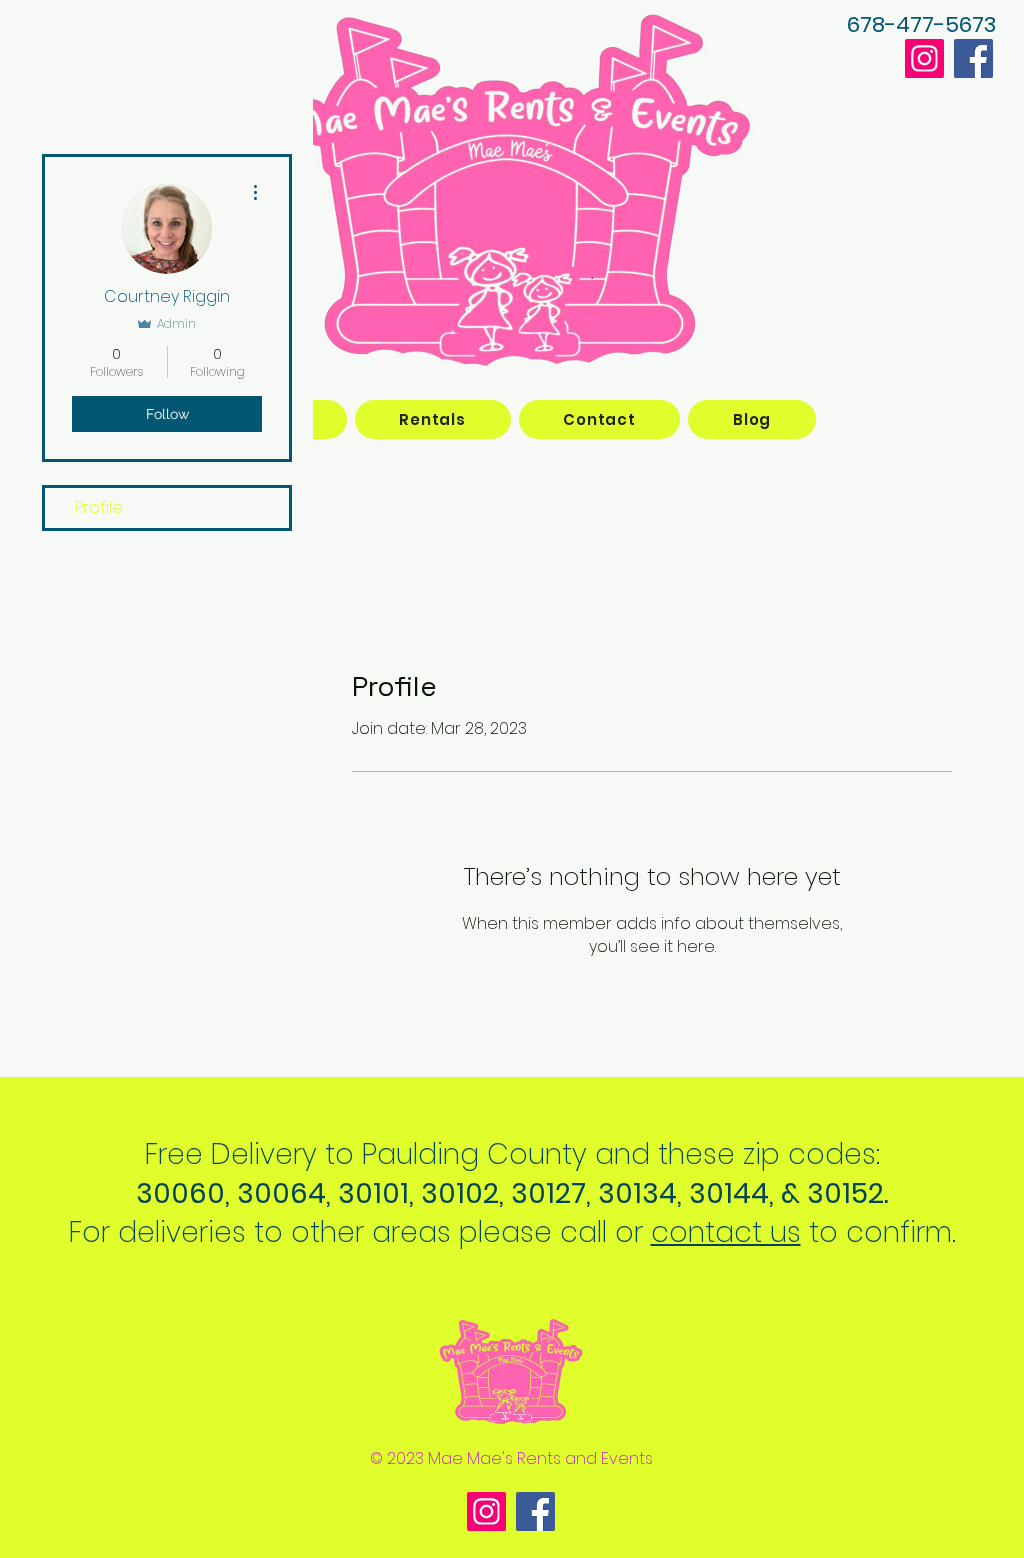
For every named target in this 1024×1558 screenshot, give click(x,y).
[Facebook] (973, 58)
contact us (726, 1232)
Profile (99, 507)
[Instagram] (924, 58)
